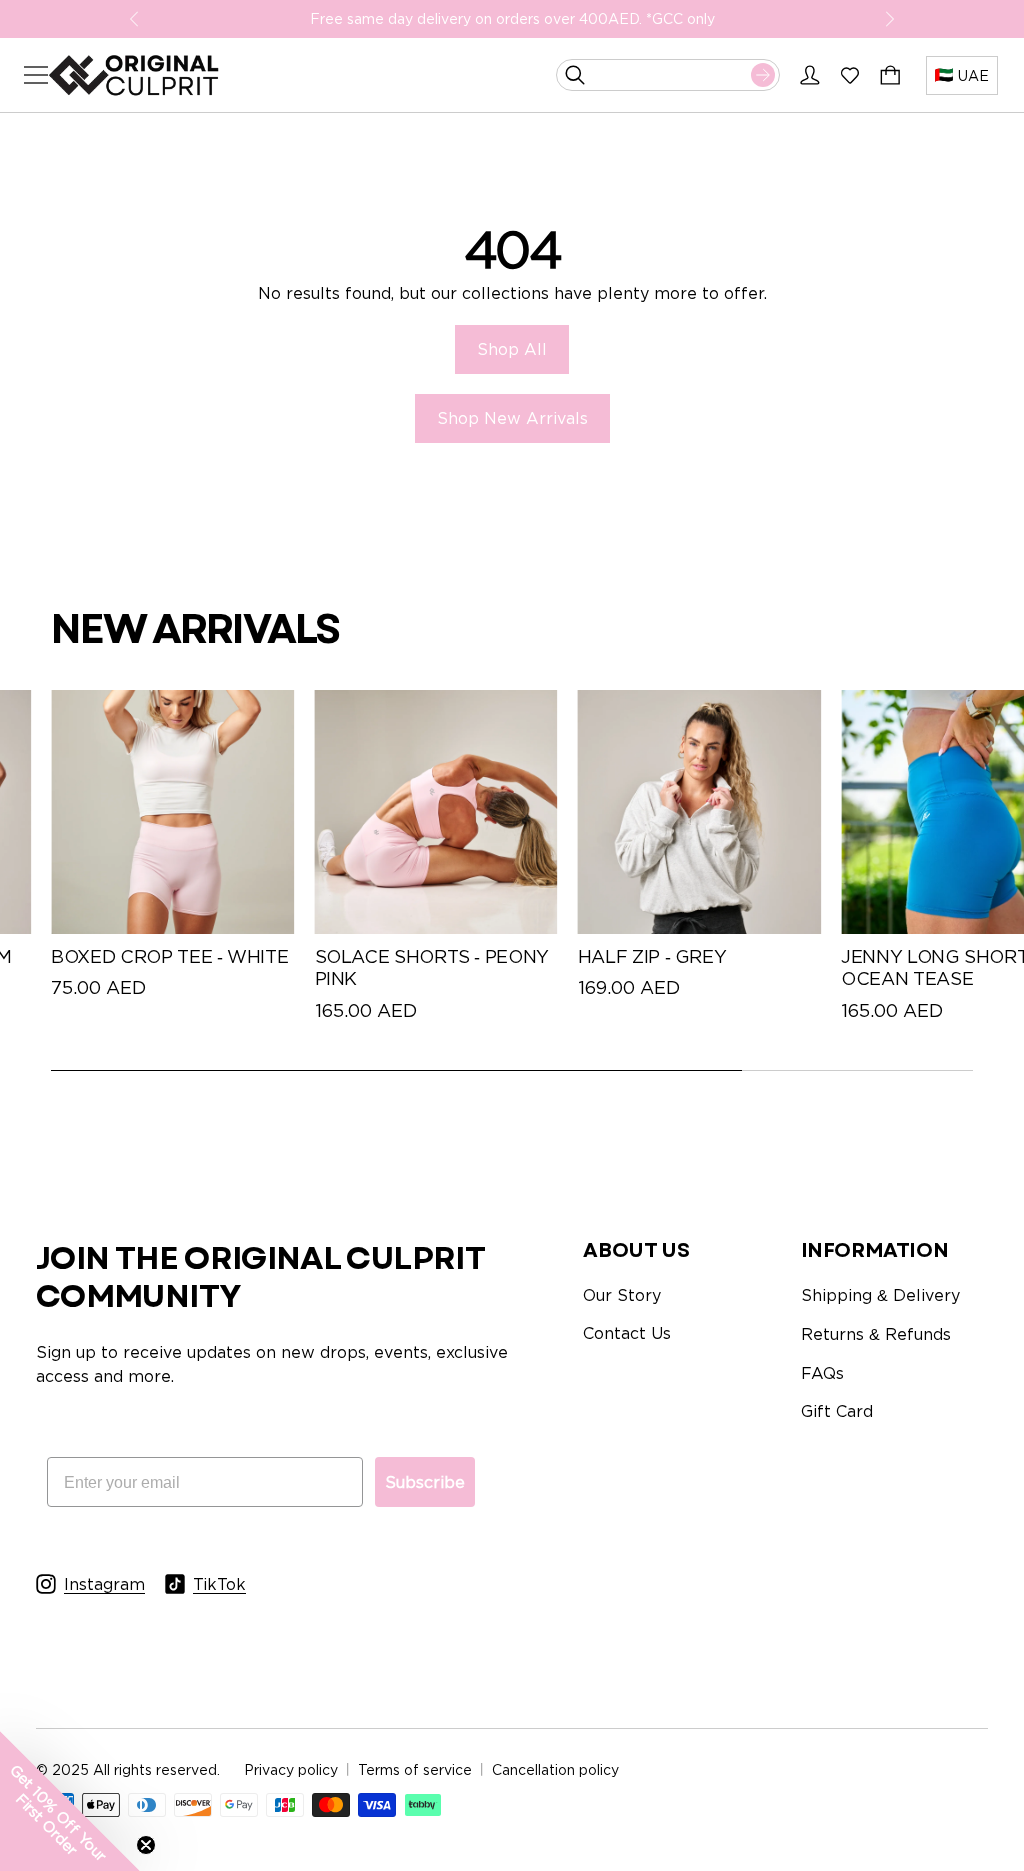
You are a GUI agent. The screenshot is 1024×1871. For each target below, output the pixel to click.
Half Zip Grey (562, 956)
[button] (70, 1801)
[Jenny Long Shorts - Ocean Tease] (872, 811)
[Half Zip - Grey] (609, 811)
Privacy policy (291, 1769)
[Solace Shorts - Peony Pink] (346, 811)
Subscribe (425, 1482)
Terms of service (415, 1769)
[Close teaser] (146, 1845)
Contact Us (627, 1333)
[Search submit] (763, 75)
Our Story (622, 1295)
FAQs (822, 1373)
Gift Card (837, 1411)
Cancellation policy (555, 1769)
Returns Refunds (876, 1334)
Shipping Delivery (880, 1295)
